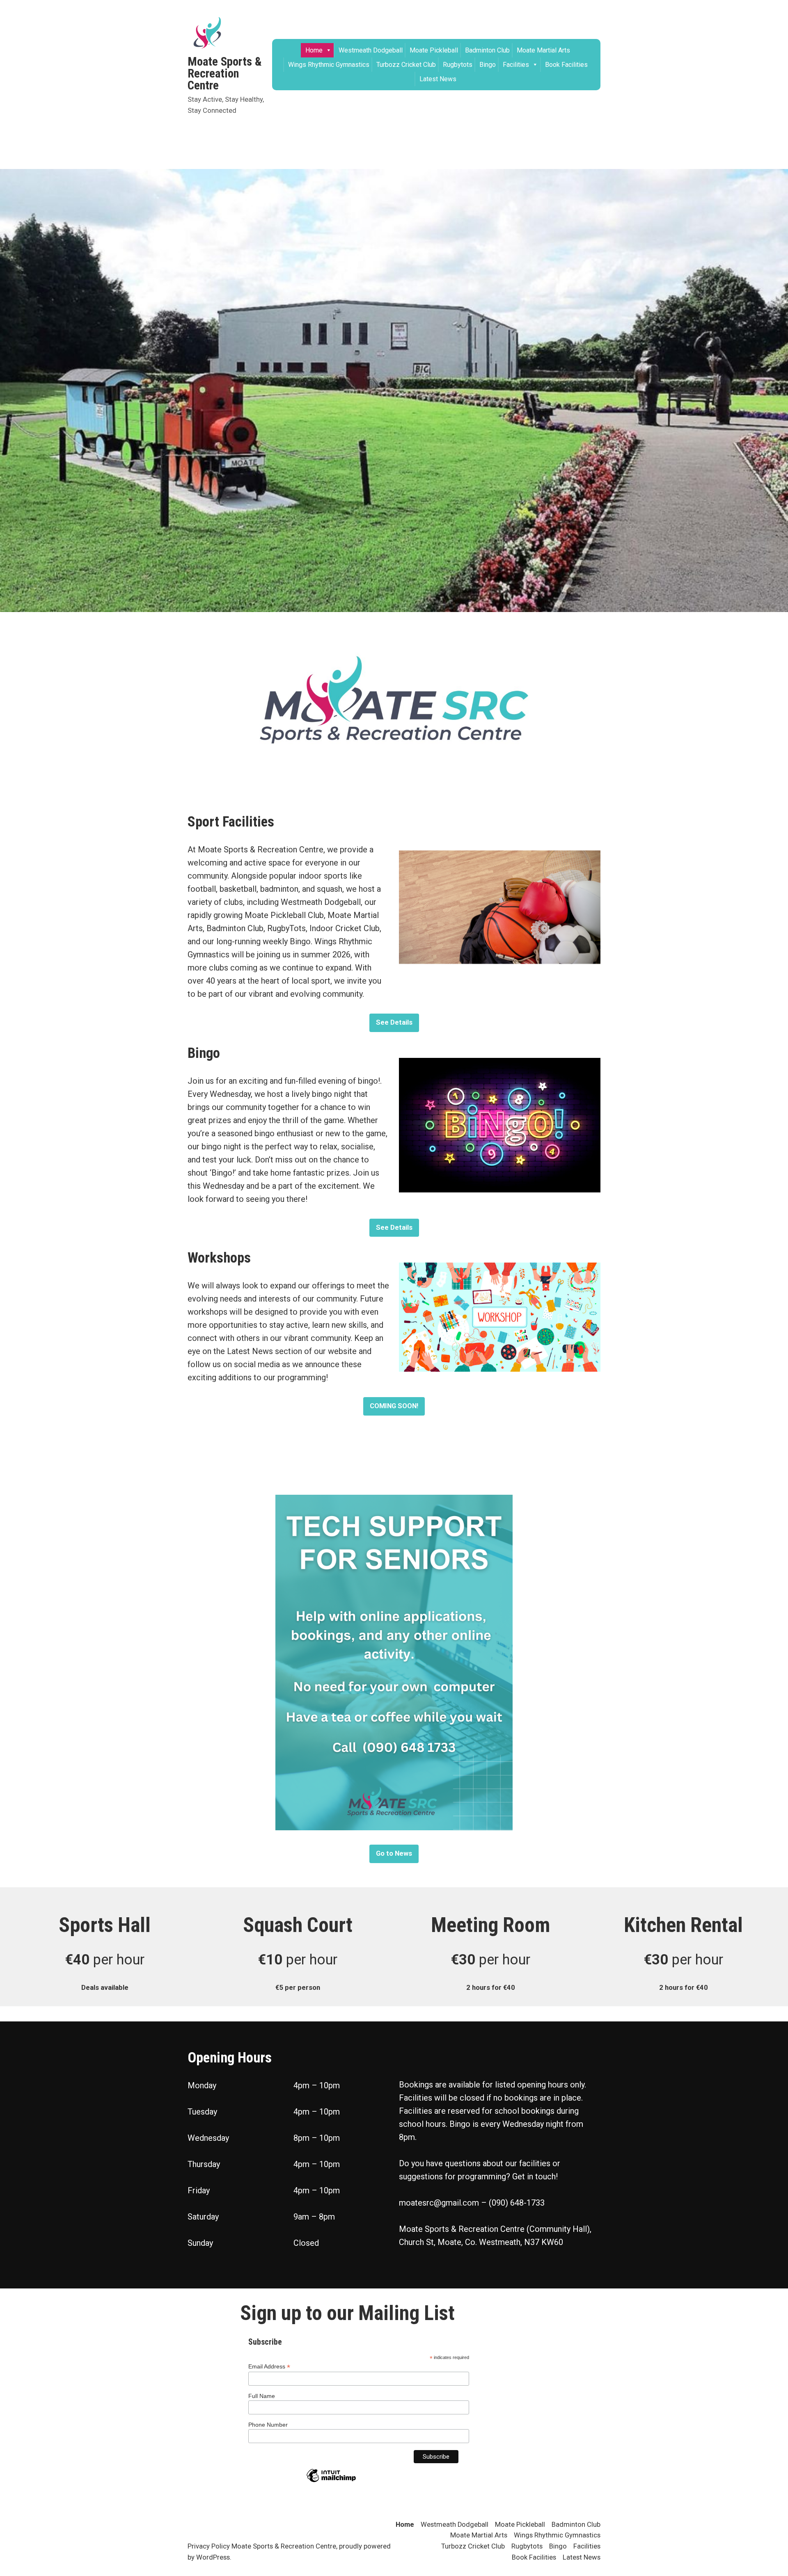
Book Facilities (566, 65)
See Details (394, 1022)
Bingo (488, 65)
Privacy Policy (209, 2546)
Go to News (394, 1853)
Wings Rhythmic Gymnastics (329, 65)
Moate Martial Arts (543, 50)
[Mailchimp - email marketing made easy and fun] (331, 2482)
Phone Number (268, 2425)
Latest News (438, 79)
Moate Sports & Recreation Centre (225, 73)
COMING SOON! (394, 1406)
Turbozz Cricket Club (406, 65)
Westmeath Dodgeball (371, 50)
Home (314, 50)
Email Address (269, 2367)
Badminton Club (487, 50)
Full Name (262, 2396)
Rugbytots (458, 65)
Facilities (516, 65)
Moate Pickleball (434, 50)
